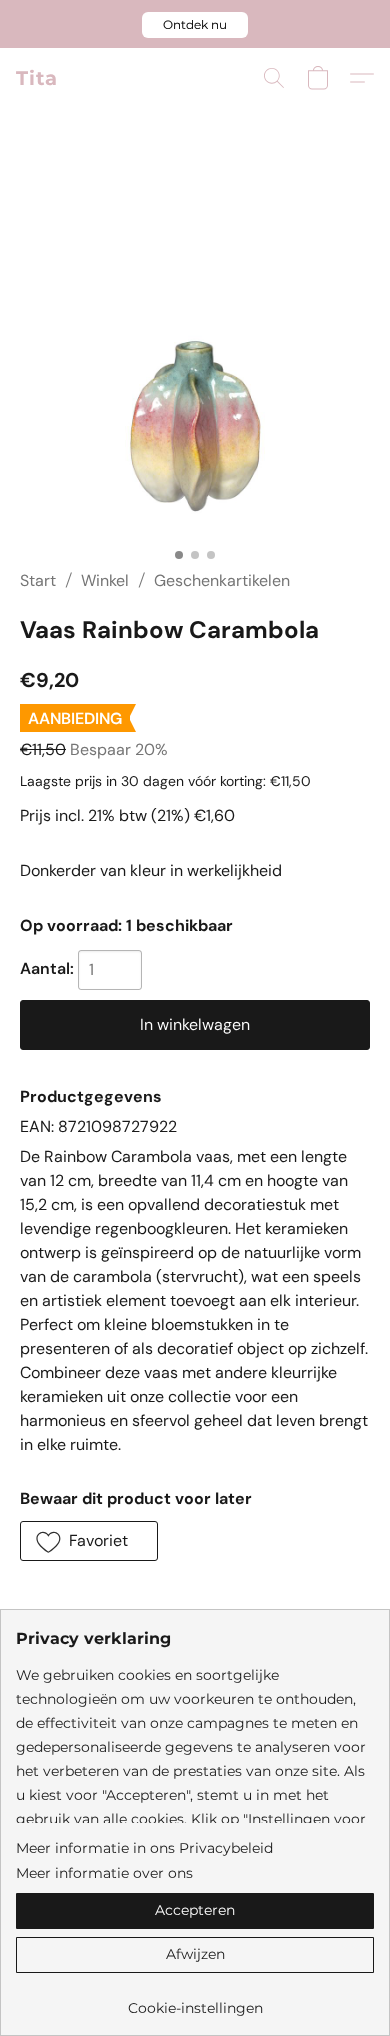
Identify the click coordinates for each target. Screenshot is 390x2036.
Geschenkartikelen (222, 580)
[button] (195, 25)
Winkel (105, 580)
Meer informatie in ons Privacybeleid (144, 1848)
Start (38, 580)
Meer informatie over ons (104, 1873)
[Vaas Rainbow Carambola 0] (195, 363)
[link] (195, 2000)
